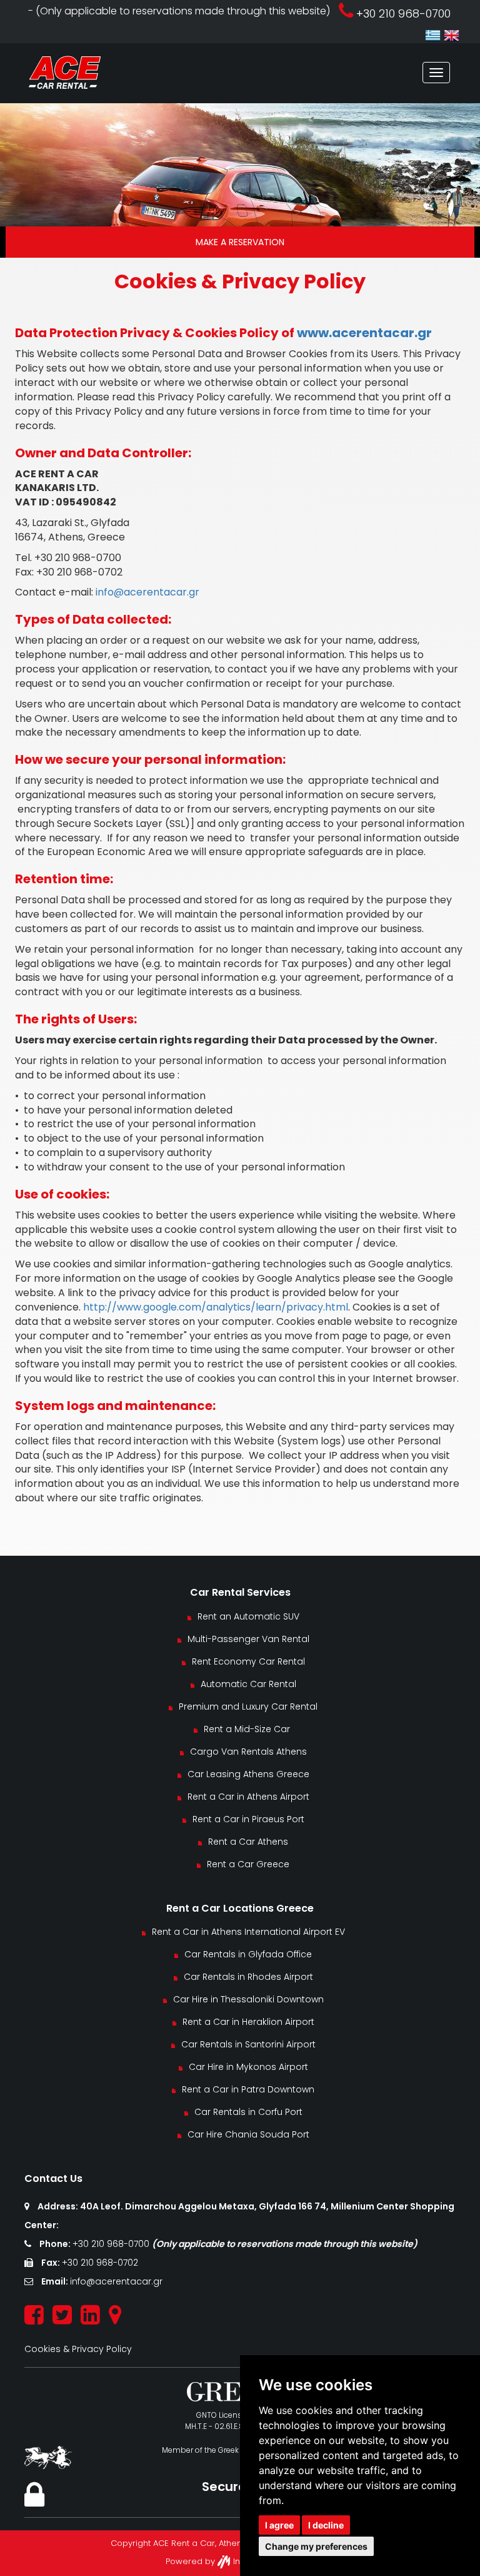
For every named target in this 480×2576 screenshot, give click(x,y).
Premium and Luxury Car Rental (248, 1706)
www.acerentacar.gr (364, 333)
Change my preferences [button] (316, 2546)
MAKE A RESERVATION (240, 242)
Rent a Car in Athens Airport (248, 1797)
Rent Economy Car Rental (248, 1661)
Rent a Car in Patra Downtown (248, 2089)
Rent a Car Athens (248, 1842)
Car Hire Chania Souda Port (248, 2134)
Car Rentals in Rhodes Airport (248, 1977)
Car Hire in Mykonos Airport (248, 2067)
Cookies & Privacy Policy (78, 2349)
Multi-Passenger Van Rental (248, 1639)
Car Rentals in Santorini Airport (248, 2044)
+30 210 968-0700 (112, 2244)
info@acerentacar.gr (147, 592)
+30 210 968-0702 (100, 2263)
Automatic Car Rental (248, 1684)
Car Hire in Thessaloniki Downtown (248, 1999)
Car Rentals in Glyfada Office (248, 1954)
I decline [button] (326, 2525)
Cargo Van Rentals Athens (248, 1752)
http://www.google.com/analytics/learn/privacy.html (216, 1307)
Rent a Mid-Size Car (248, 1729)
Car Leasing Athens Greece (248, 1774)
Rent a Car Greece (248, 1864)
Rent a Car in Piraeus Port (248, 1819)
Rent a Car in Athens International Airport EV (248, 1932)
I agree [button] (279, 2525)
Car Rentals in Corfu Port (248, 2112)
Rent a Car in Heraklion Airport (248, 2022)
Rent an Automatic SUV (248, 1616)
